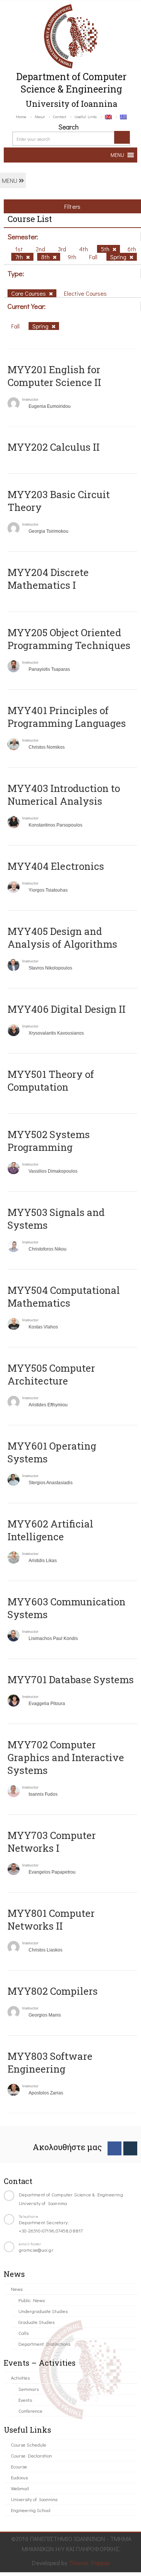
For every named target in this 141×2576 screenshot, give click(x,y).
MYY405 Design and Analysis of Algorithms (62, 938)
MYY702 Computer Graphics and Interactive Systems (66, 1757)
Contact (60, 116)
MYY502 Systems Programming (49, 1141)
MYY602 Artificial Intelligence (50, 1530)
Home (21, 116)
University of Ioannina (34, 2499)
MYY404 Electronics (56, 866)
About (40, 116)
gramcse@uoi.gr (36, 2250)
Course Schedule (29, 2445)
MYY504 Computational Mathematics (64, 1296)
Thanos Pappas (90, 2563)
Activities (20, 2378)
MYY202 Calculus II (54, 447)
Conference (30, 2411)
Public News (32, 2300)
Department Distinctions (44, 2344)
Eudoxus (19, 2477)
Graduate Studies (36, 2322)
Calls (23, 2333)
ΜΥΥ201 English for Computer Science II (54, 376)
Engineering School (31, 2510)
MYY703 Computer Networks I (52, 1842)
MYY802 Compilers (53, 1991)
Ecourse (19, 2466)
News (17, 2289)
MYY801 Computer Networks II (51, 1919)
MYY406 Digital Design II (67, 1009)
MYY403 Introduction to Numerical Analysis (64, 795)
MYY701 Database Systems (71, 1679)
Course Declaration (31, 2455)
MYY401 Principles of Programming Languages (67, 717)
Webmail (20, 2488)
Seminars (29, 2389)
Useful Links (86, 116)
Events (25, 2400)
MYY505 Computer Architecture (51, 1374)
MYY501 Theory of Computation (51, 1081)
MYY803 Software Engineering (50, 2062)
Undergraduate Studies (43, 2311)
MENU (10, 180)
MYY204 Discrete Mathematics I (48, 579)
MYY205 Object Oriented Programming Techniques (69, 639)
